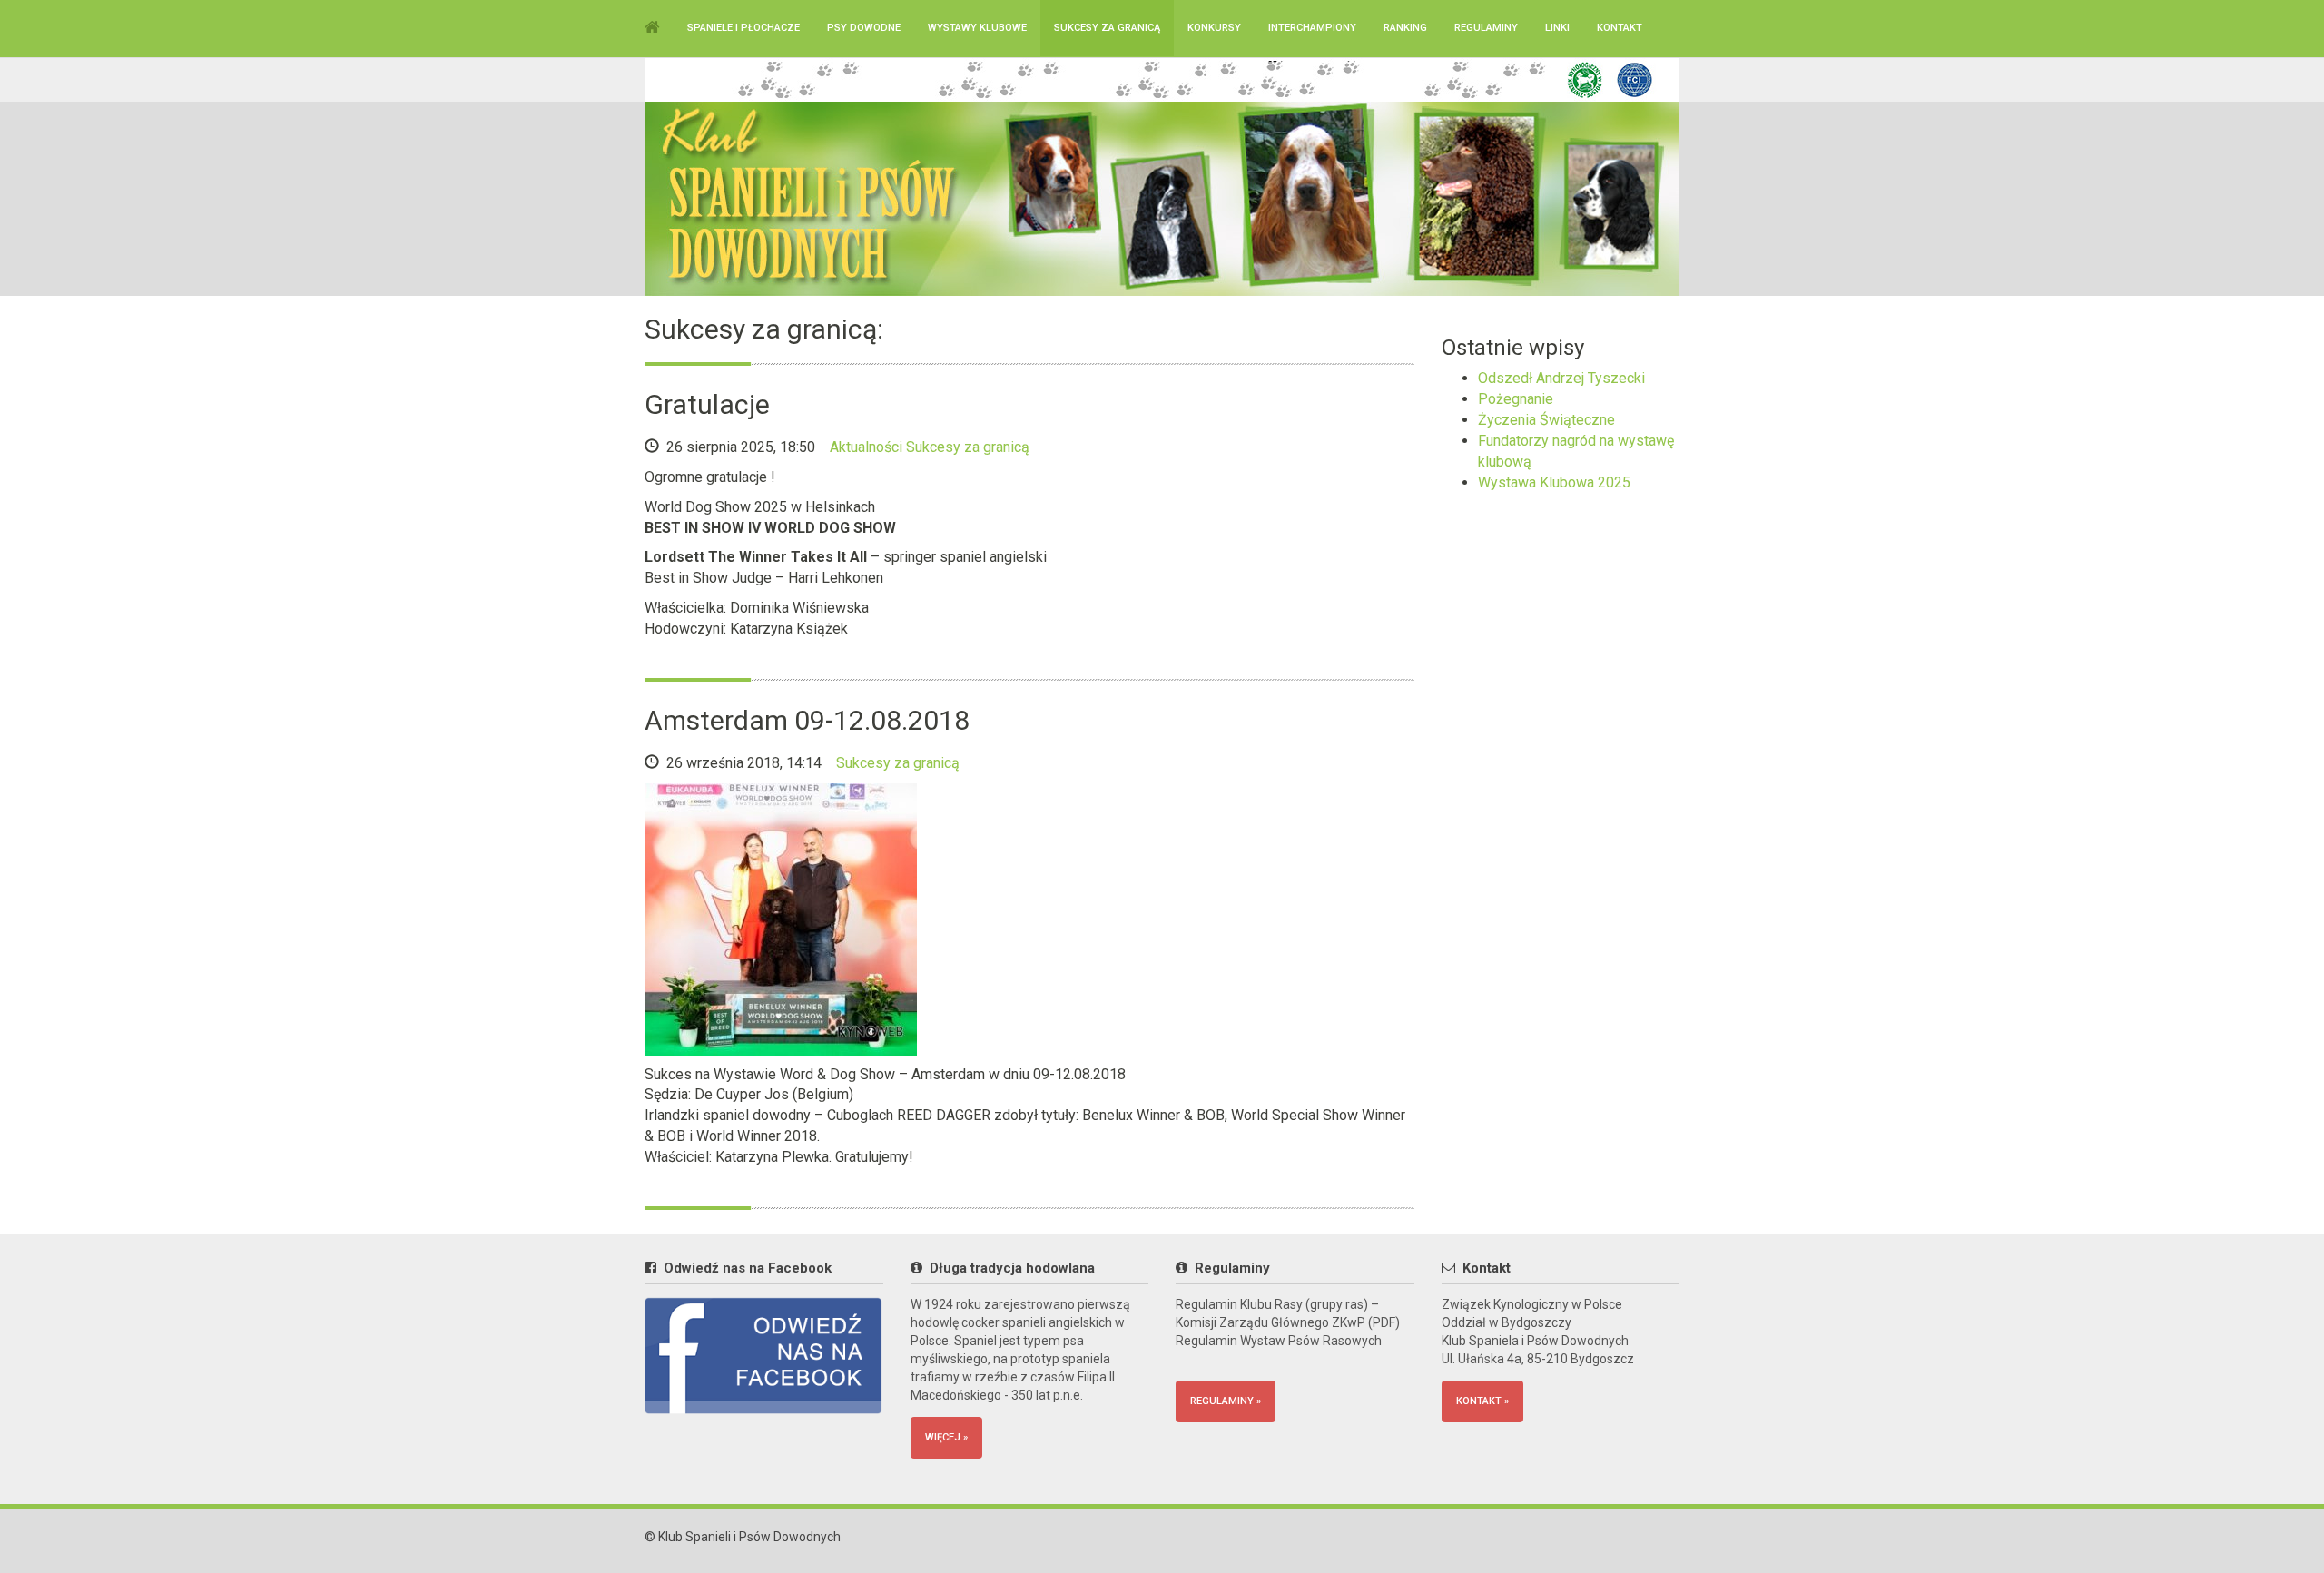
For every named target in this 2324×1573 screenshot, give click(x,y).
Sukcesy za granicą (1107, 28)
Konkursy (1214, 28)
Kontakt (1620, 28)
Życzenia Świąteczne (1546, 420)
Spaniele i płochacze (743, 28)
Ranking (1405, 28)
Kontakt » (1482, 1401)
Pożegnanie (1516, 399)
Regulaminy (1486, 28)
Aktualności (866, 447)
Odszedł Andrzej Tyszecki (1561, 378)
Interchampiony (1312, 28)
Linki (1557, 28)
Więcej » (946, 1437)
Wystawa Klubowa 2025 (1554, 482)
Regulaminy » (1226, 1401)
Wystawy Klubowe (977, 28)
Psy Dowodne (864, 28)
